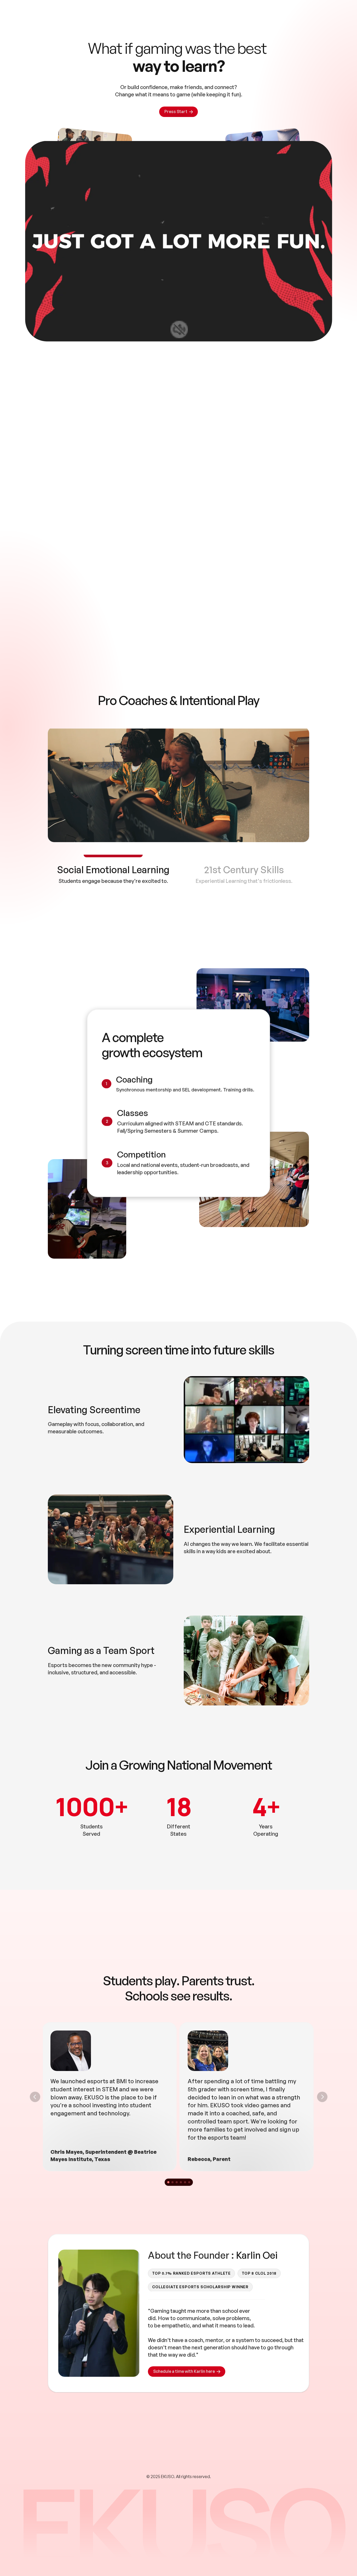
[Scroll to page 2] (172, 2182)
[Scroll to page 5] (185, 2182)
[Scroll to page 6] (190, 2182)
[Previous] (35, 2097)
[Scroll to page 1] (167, 2182)
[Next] (322, 2097)
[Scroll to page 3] (176, 2182)
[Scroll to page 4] (181, 2182)
